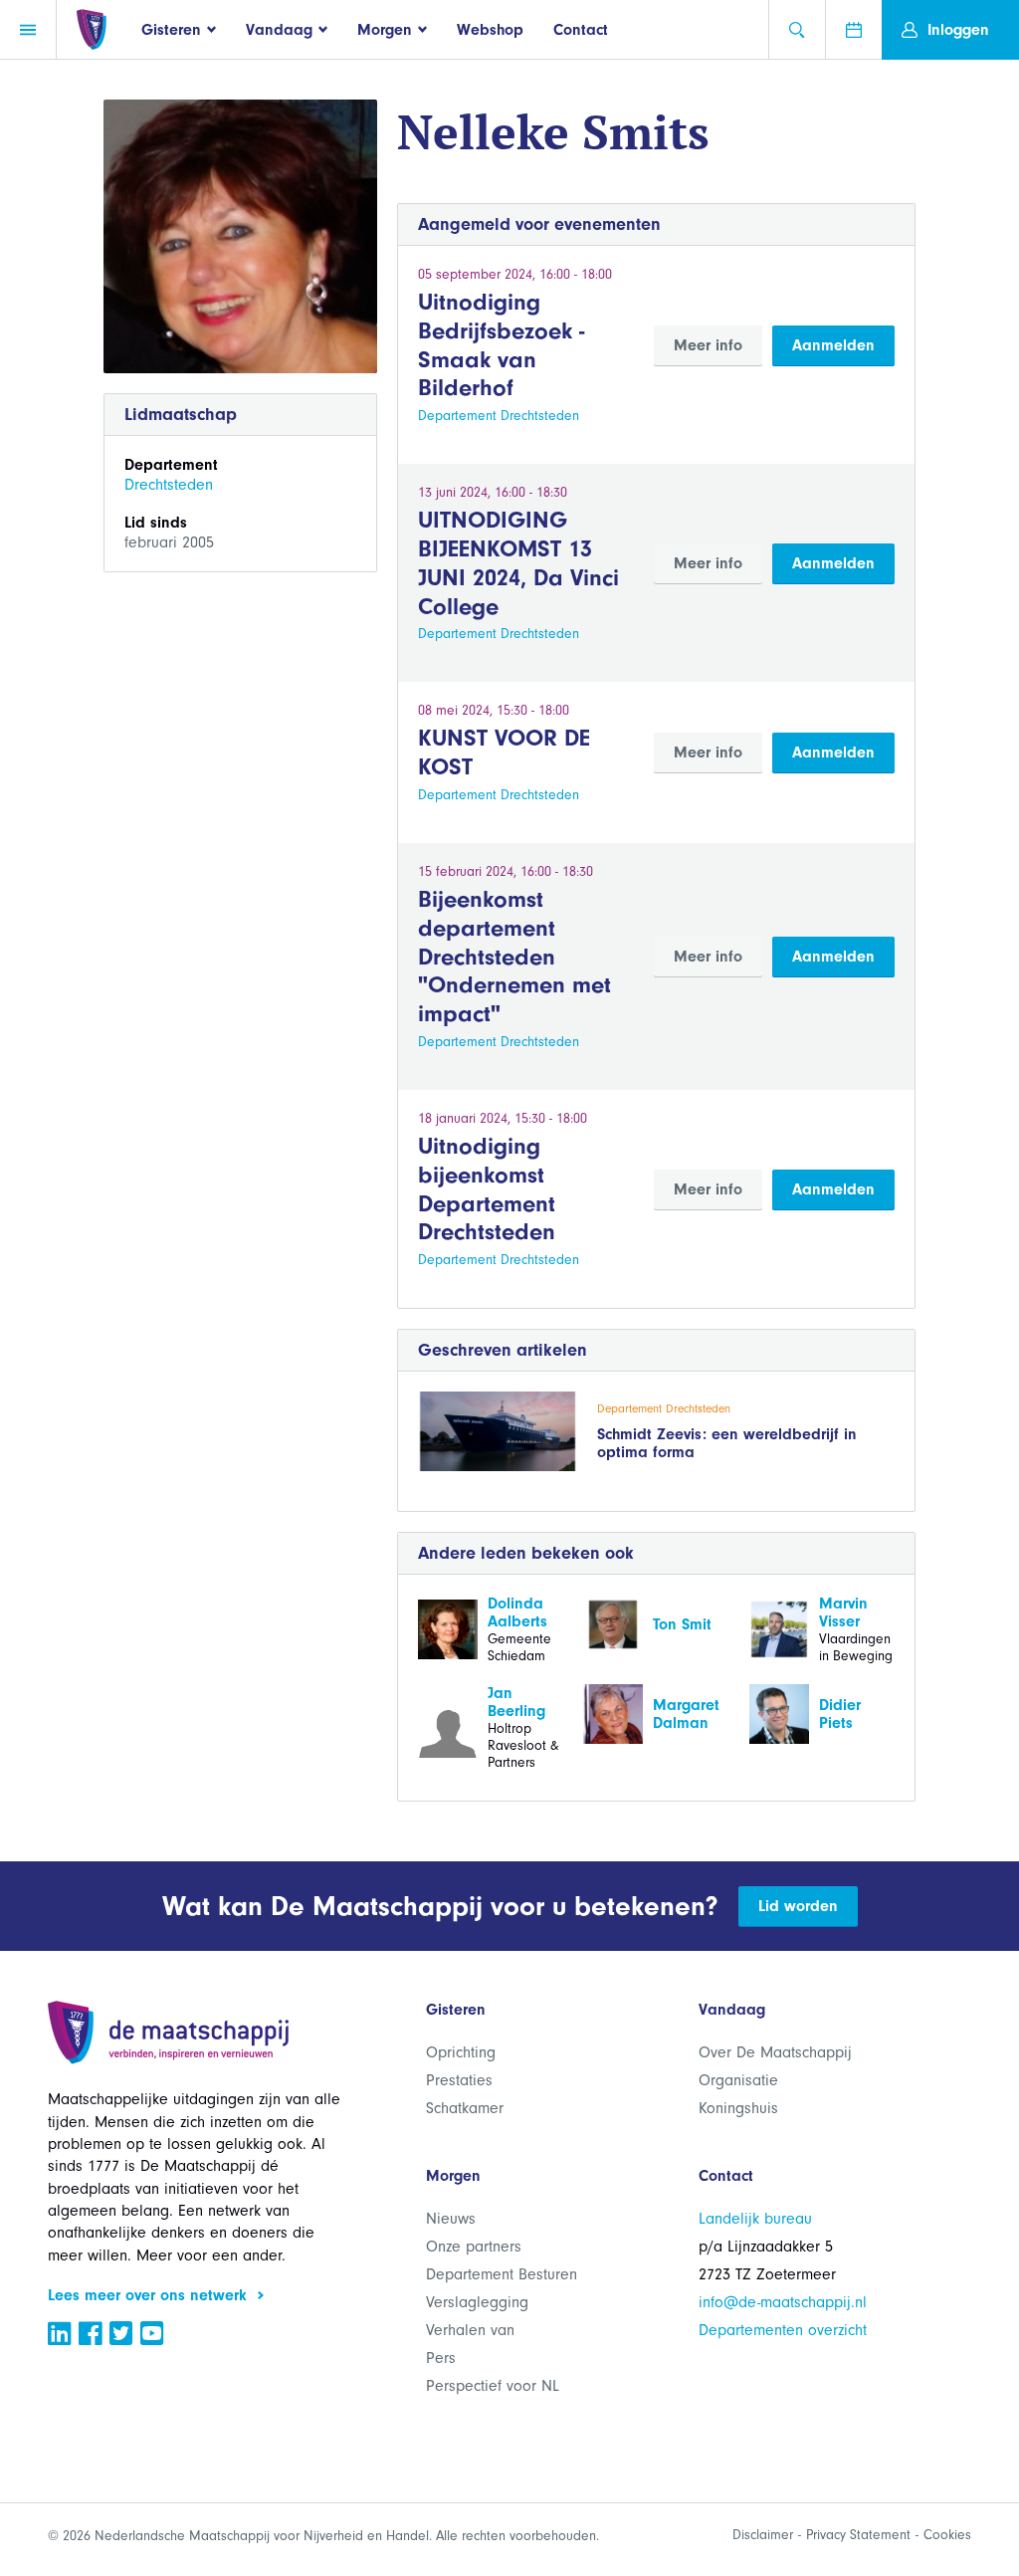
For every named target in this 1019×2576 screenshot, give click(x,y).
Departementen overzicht (783, 2330)
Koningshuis (738, 2108)
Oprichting (461, 2052)
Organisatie (738, 2080)
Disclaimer (763, 2535)
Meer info (708, 345)
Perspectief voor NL (493, 2386)
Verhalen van (470, 2330)
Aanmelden (833, 345)
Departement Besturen (502, 2274)
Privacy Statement (858, 2535)
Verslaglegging (477, 2302)
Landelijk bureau (755, 2219)
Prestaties (459, 2080)
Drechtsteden (169, 485)
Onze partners (474, 2247)
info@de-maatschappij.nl (783, 2302)
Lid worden (798, 1906)
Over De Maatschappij (775, 2052)
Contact (581, 30)
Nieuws (451, 2219)
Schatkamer (465, 2108)
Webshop (490, 30)
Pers (441, 2358)
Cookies (947, 2535)
